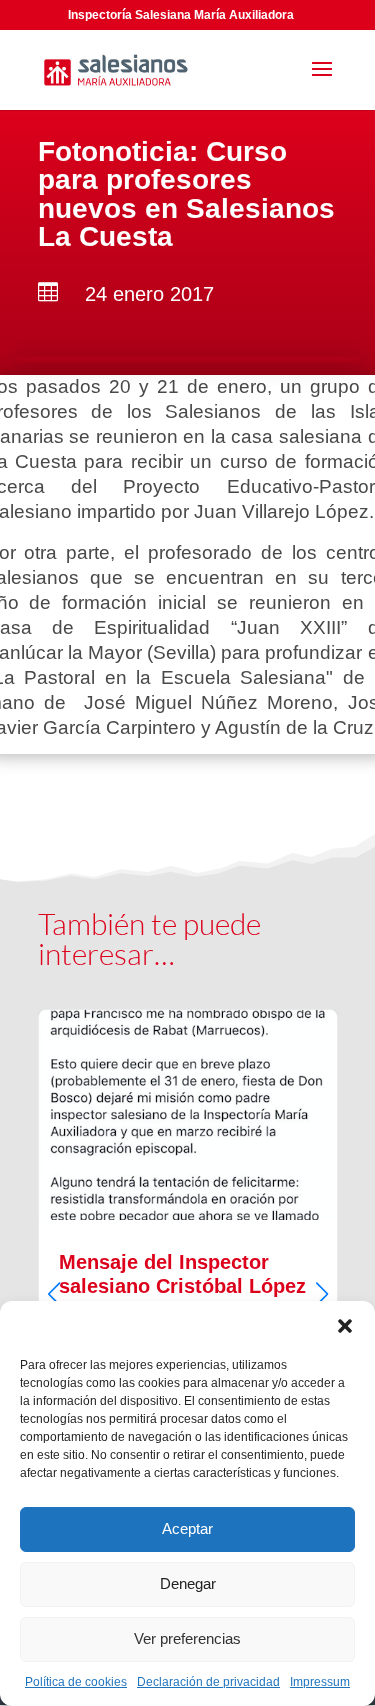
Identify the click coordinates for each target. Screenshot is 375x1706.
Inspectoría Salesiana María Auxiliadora (181, 15)
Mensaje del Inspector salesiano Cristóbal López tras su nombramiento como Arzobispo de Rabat (188, 1276)
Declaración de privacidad (208, 1682)
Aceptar (187, 1528)
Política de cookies (76, 1682)
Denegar (188, 1583)
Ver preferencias (187, 1638)
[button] (345, 1326)
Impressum (320, 1682)
